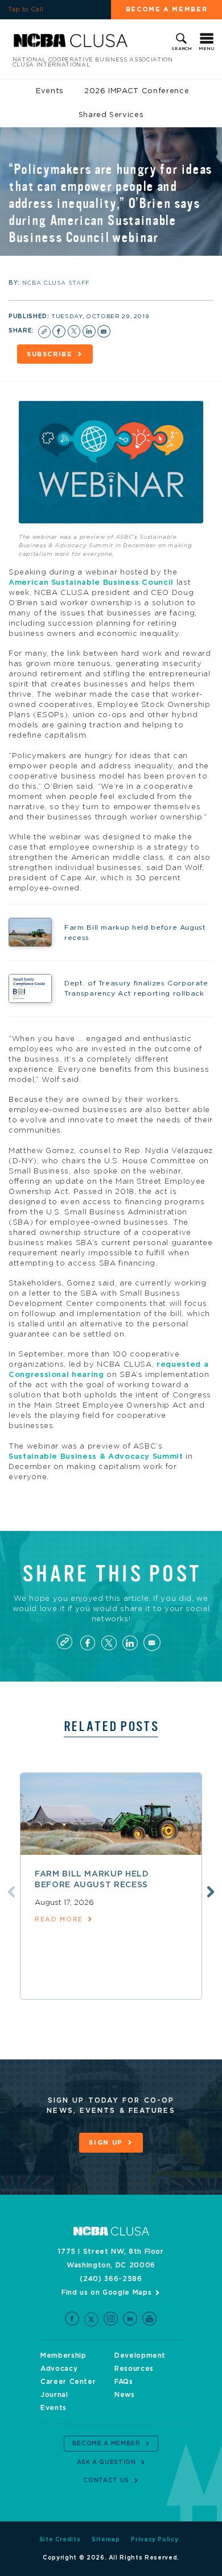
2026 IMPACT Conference (137, 91)
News (125, 2395)
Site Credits (60, 2540)
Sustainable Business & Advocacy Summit (96, 1457)
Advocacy (59, 2369)
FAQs (124, 2382)
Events (50, 91)
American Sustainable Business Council (91, 583)
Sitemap (106, 2540)
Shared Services (111, 115)
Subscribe (50, 354)
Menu (207, 49)
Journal (54, 2395)
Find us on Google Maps (106, 2292)
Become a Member (167, 9)
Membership (63, 2356)
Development (140, 2356)
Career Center (68, 2382)
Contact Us (106, 2481)
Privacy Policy (155, 2540)
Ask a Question (106, 2462)
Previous (11, 1892)
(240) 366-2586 (111, 2279)
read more (59, 1919)
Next (211, 1892)
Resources (134, 2369)
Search (182, 49)
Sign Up (106, 2143)
